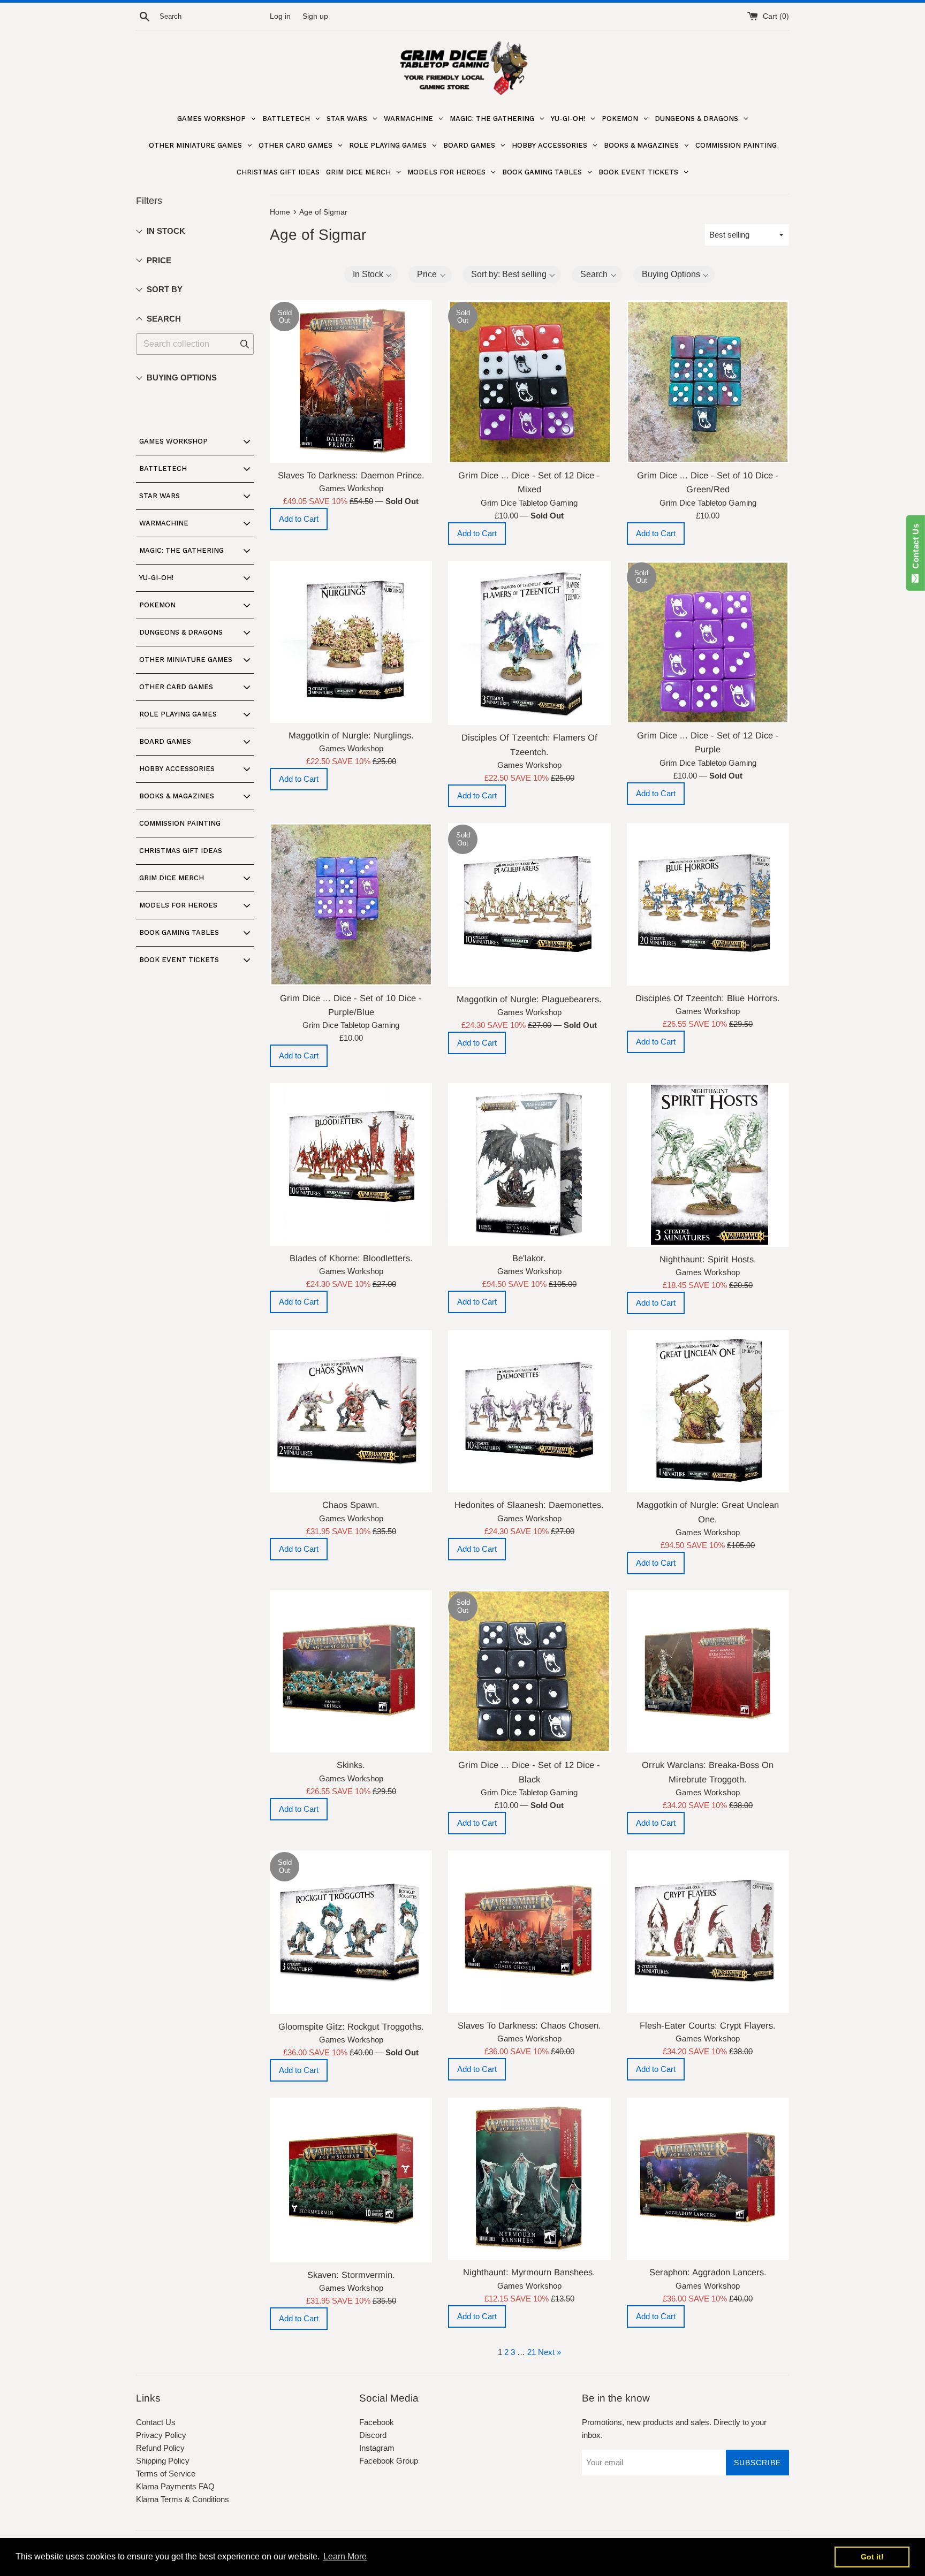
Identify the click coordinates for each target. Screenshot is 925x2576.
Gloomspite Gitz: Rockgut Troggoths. (351, 2026)
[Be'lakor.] (529, 1164)
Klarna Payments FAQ (175, 2486)
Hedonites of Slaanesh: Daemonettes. (529, 1505)
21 (532, 2352)
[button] (371, 275)
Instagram (377, 2448)
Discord (373, 2435)
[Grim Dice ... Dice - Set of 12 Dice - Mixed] (529, 381)
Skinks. (351, 1765)
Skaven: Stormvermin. (351, 2275)
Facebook (377, 2422)
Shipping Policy (163, 2461)
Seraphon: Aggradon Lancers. (708, 2272)
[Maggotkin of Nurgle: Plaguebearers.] (529, 905)
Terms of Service (166, 2474)
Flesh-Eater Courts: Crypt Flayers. (708, 2025)
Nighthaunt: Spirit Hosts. (708, 1259)
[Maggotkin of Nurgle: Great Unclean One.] (708, 1411)
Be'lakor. (529, 1258)
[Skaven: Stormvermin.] (351, 2180)
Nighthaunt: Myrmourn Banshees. (529, 2272)
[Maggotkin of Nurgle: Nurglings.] (351, 642)
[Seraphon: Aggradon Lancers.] (708, 2179)
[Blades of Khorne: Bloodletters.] (351, 1164)
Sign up (315, 16)
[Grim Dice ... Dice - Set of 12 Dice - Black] (529, 1671)
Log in (280, 16)
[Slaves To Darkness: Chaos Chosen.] (529, 1931)
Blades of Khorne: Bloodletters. (351, 1258)
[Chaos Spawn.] (351, 1411)
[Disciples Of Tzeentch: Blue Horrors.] (708, 904)
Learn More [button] (345, 2556)
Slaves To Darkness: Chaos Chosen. (529, 2025)
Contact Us (156, 2422)
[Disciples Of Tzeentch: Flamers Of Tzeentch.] (529, 643)
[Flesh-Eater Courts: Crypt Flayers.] (708, 1931)
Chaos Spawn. (351, 1505)
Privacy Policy (161, 2435)
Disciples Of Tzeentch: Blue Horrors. (708, 998)
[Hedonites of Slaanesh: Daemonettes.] (529, 1411)
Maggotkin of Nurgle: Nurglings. (351, 735)
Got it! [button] (872, 2557)
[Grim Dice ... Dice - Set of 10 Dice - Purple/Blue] (351, 904)
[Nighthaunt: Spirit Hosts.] (708, 1165)
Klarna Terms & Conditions (183, 2499)
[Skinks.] (351, 1671)
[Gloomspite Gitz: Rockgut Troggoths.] (351, 1932)
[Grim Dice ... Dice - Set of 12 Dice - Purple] (708, 642)
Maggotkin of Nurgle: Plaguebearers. (529, 999)
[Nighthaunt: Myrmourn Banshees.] (529, 2179)
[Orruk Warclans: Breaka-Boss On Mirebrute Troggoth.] (708, 1671)
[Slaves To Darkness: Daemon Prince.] (351, 381)
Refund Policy (160, 2448)
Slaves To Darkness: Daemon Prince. (351, 475)
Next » (549, 2352)
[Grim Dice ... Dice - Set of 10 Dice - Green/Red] (708, 381)
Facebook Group (389, 2461)
